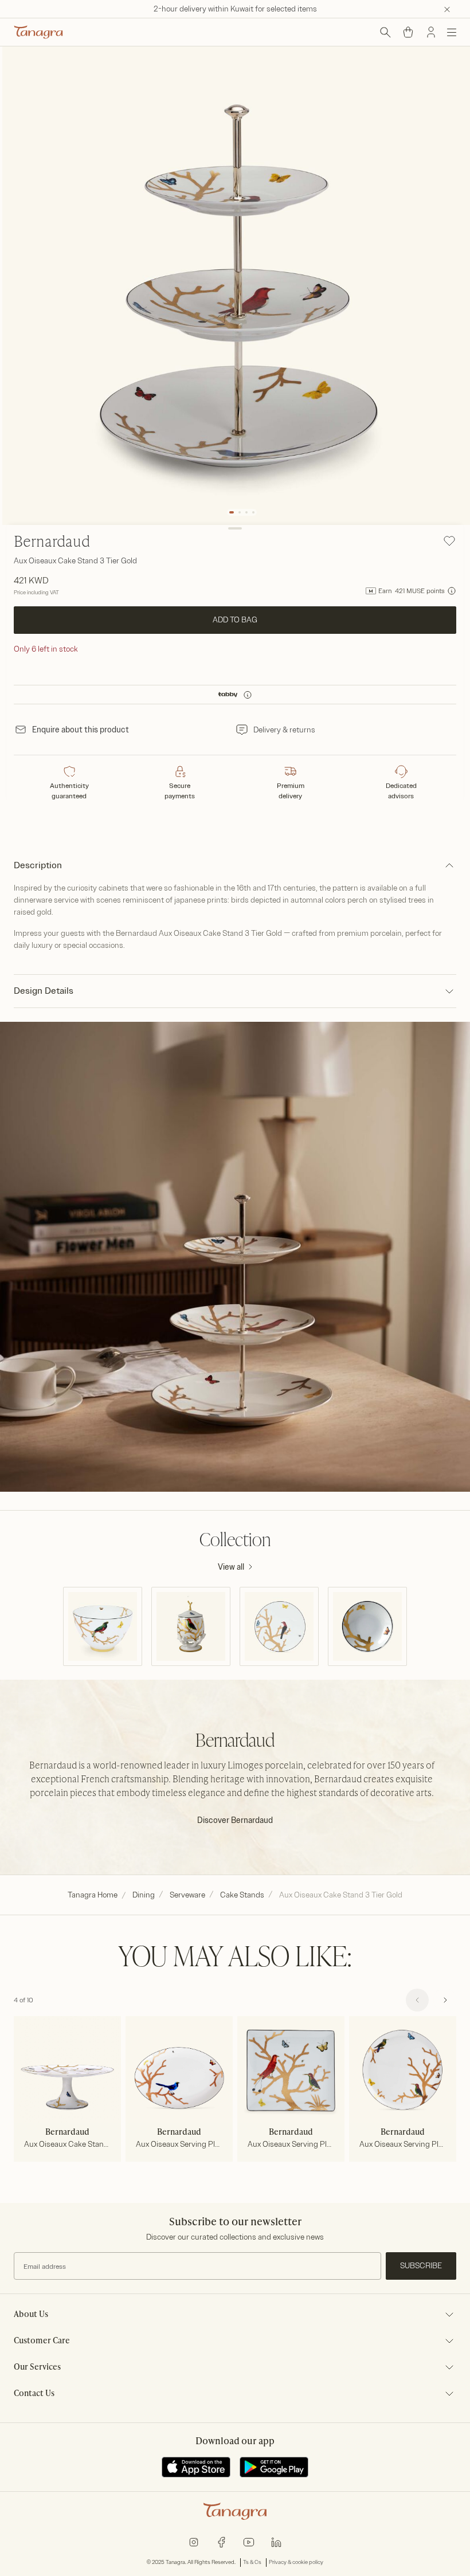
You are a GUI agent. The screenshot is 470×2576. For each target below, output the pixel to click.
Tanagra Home (93, 1895)
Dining (144, 1895)
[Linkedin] (276, 2541)
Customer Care (42, 2341)
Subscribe (421, 2266)
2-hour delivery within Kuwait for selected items (235, 9)
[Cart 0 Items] (408, 32)
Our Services (37, 2367)
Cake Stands (242, 1895)
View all (231, 1567)
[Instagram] (194, 2541)
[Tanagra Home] (38, 32)
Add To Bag (235, 620)
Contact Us (34, 2394)
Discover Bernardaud (235, 1820)
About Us (31, 2315)
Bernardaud (52, 543)
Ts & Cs (252, 2562)
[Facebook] (221, 2541)
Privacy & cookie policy (296, 2562)
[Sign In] (431, 32)
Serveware (187, 1895)
